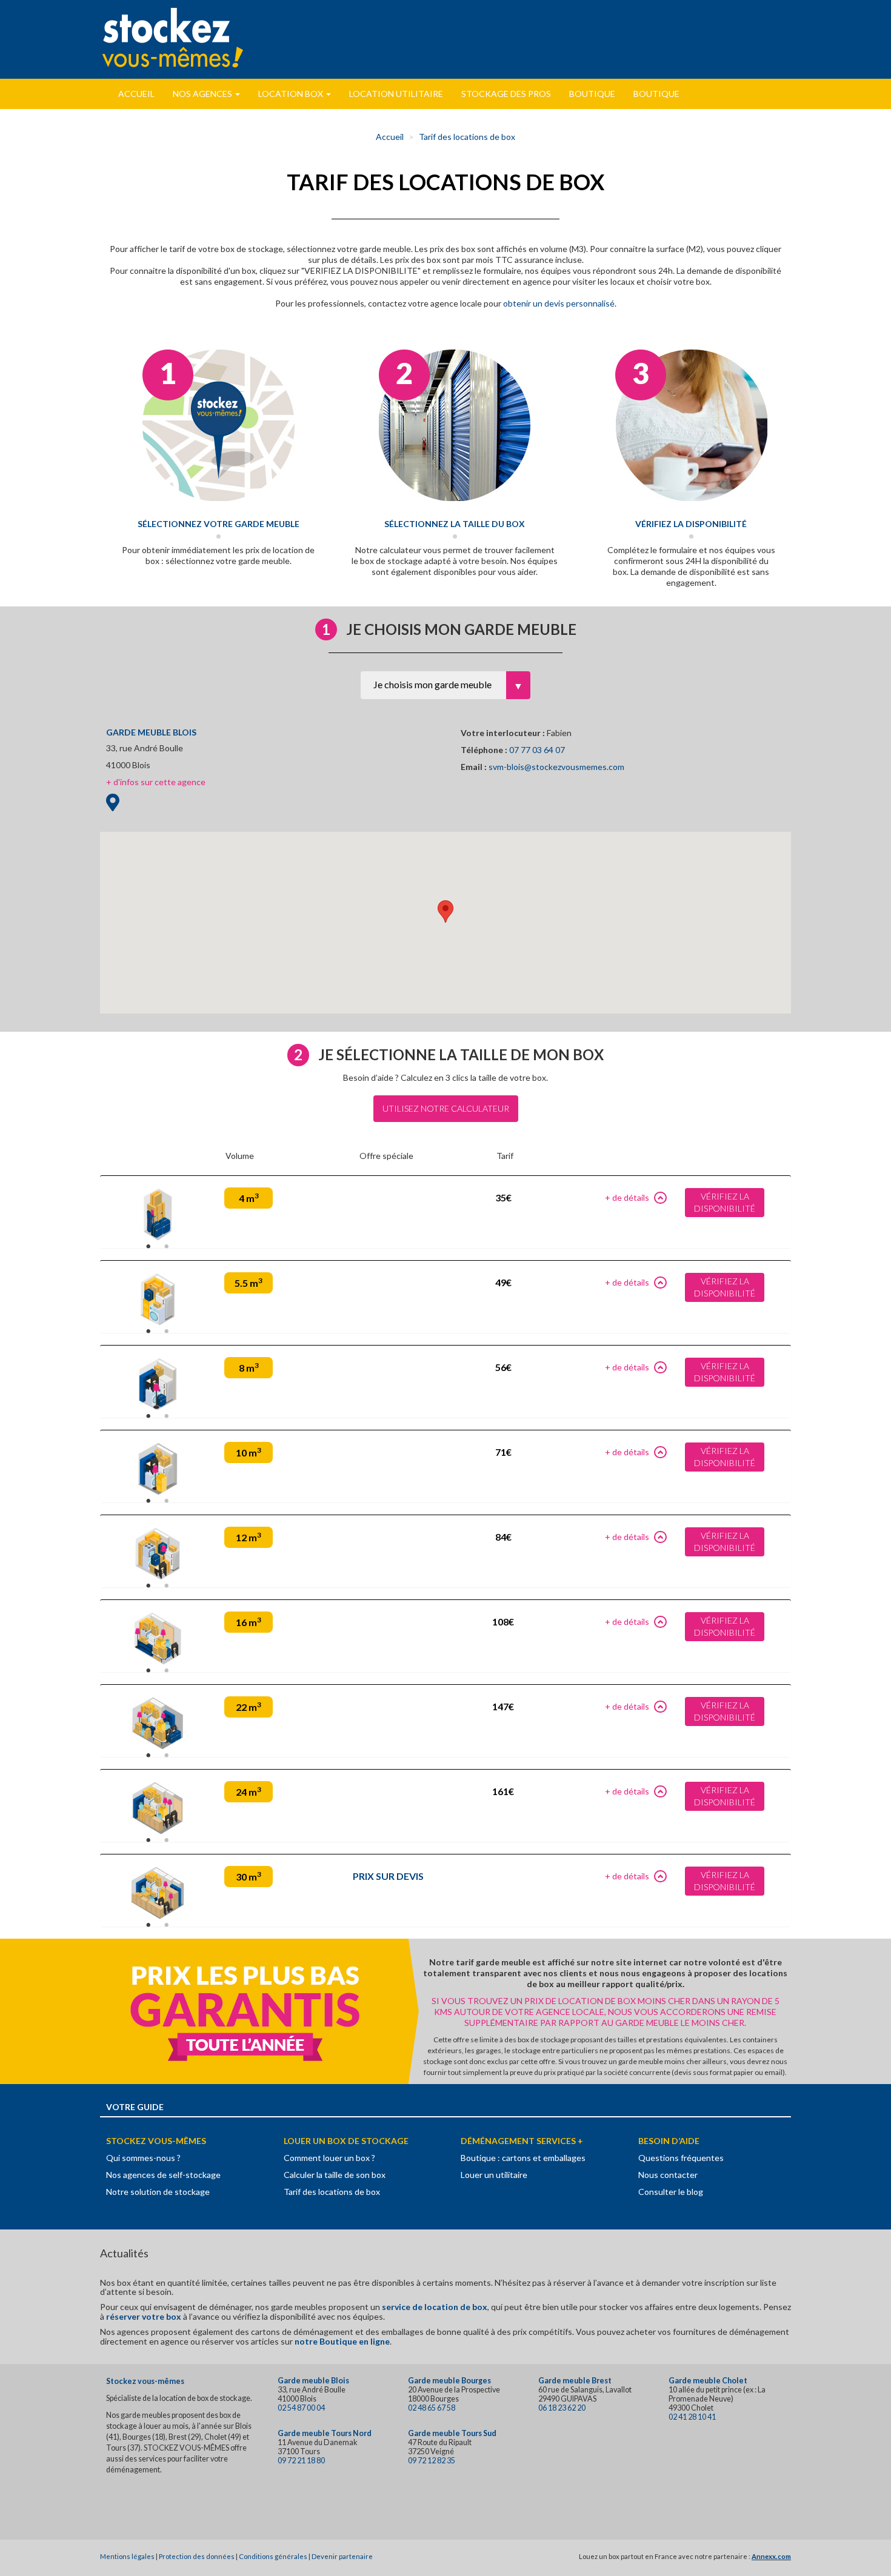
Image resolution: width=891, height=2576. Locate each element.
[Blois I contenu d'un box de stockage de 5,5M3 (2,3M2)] (158, 1299)
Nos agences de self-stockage (163, 2175)
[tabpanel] (158, 1211)
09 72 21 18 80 (301, 2461)
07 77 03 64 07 (537, 750)
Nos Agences (203, 94)
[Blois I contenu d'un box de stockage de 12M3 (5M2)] (158, 1554)
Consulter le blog (671, 2192)
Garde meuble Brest (575, 2381)
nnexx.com (774, 2556)
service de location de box (435, 2307)
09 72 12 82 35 (432, 2461)
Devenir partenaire (342, 2556)
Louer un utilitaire (494, 2175)
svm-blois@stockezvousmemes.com (556, 767)
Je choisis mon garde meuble (432, 684)
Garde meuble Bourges (449, 2381)
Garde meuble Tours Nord (325, 2433)
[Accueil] (173, 38)
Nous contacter (668, 2175)
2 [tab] (167, 1247)
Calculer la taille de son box (335, 2175)
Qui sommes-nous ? (143, 2158)
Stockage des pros (506, 94)
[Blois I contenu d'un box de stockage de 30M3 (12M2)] (158, 1893)
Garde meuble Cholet (708, 2381)
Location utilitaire (396, 94)
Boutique (592, 94)
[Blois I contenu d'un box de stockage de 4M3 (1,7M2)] (158, 1214)
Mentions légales (127, 2556)
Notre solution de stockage (158, 2192)
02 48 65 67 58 (432, 2408)
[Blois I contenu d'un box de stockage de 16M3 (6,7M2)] (158, 1638)
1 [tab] (148, 1247)
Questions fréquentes (681, 2158)
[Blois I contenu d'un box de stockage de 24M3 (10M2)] (158, 1808)
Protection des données (197, 2556)
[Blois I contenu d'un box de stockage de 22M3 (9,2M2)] (158, 1723)
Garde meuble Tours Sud (452, 2433)
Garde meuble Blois (313, 2381)
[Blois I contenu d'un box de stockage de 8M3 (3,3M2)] (158, 1384)
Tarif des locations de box (467, 137)
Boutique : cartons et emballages (523, 2158)
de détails (631, 1197)
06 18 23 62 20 (562, 2408)
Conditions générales (273, 2556)
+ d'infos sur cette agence (156, 782)
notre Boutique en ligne (342, 2341)
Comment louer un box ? (329, 2158)
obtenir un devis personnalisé (559, 303)
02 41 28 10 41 (692, 2417)
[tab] (446, 1212)
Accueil (136, 94)
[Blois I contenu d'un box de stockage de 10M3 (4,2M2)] (158, 1469)
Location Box (292, 94)
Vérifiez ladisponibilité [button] (725, 1202)
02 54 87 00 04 (301, 2408)
